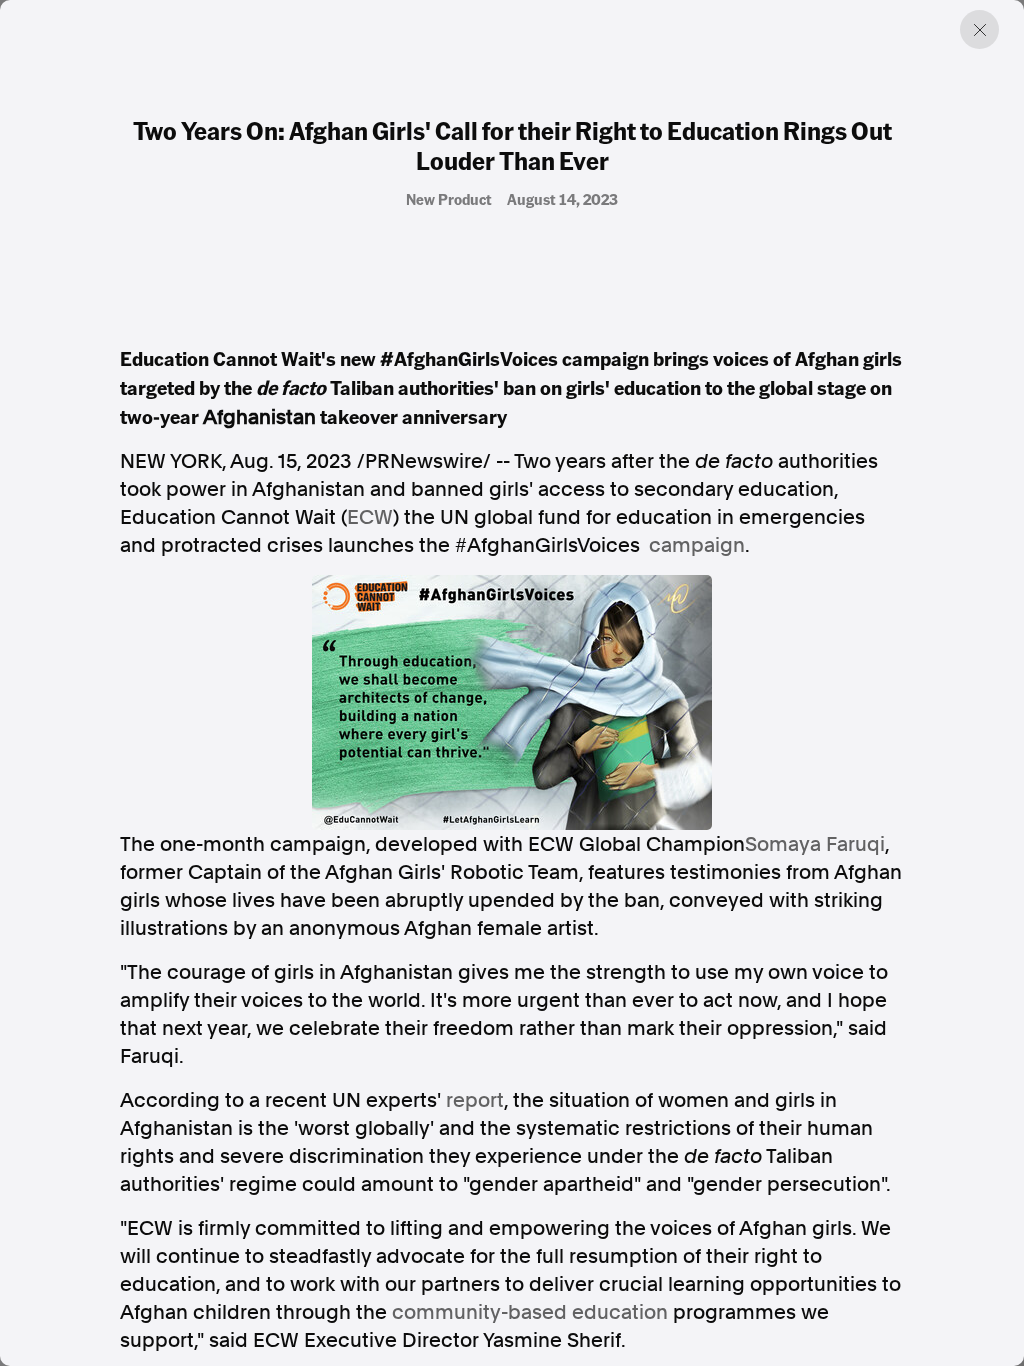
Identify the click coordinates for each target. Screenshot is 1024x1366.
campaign (697, 545)
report (475, 1100)
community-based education (530, 1312)
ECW (370, 517)
